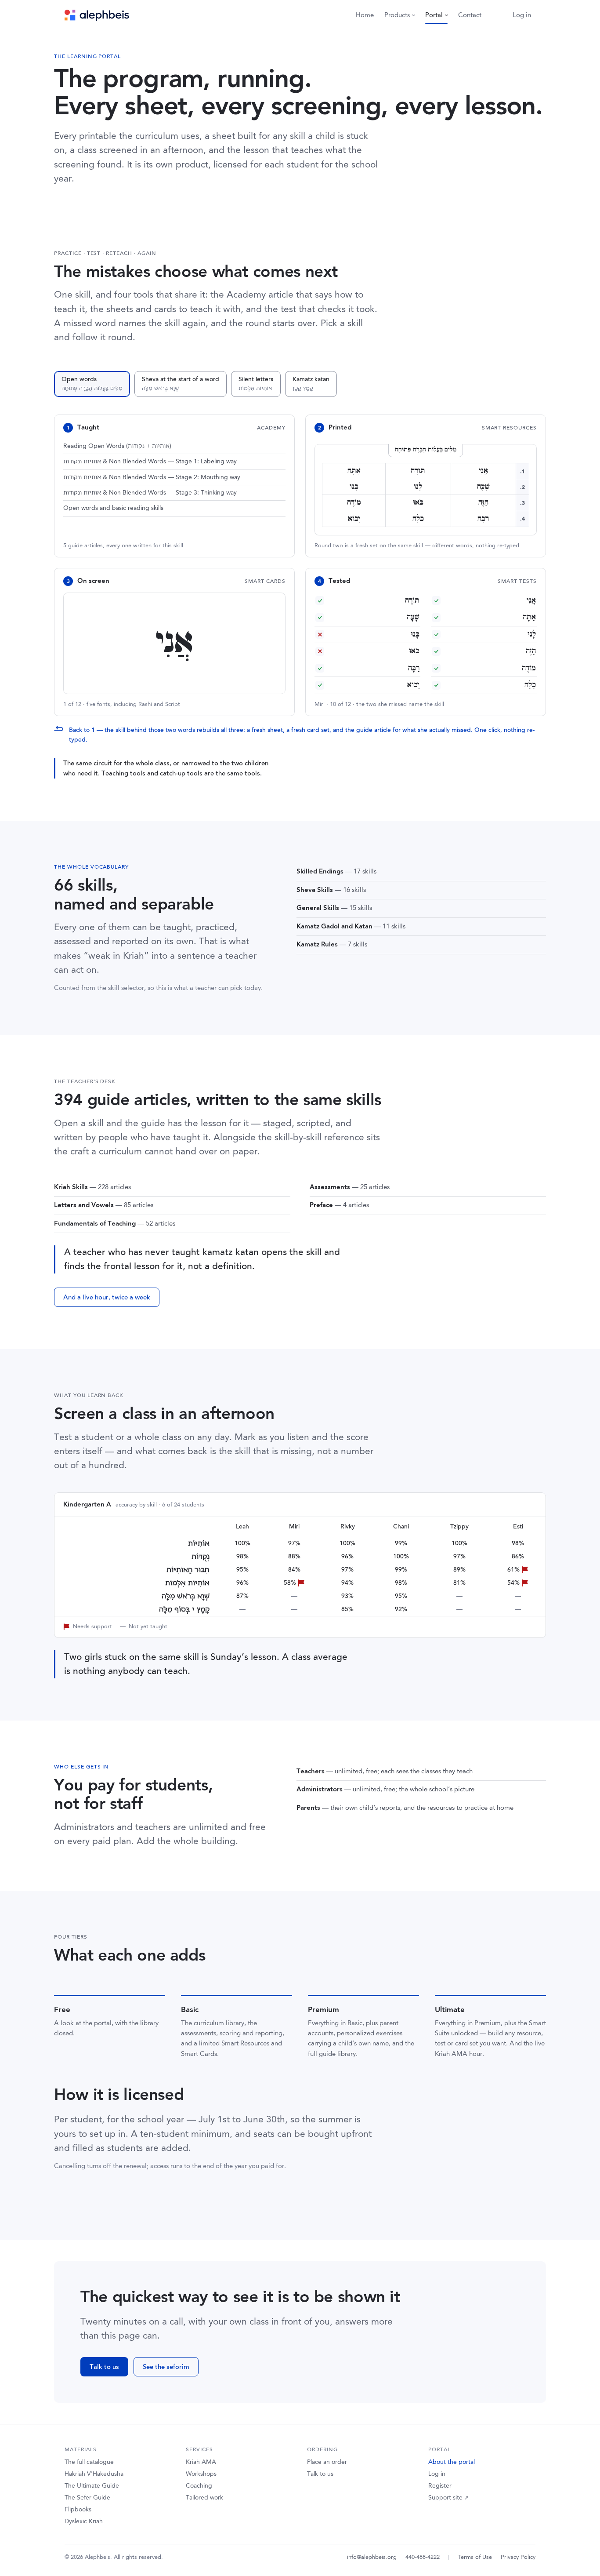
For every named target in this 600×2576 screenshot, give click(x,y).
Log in (522, 15)
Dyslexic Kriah (84, 2521)
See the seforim (166, 2367)
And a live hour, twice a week (107, 1297)
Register (440, 2486)
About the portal (452, 2462)
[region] (300, 1566)
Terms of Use (475, 2557)
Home (365, 15)
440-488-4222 (423, 2557)
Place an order (327, 2462)
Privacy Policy (518, 2557)
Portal (434, 15)
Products (397, 15)
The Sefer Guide (87, 2498)
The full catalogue (89, 2462)
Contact (470, 15)
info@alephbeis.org (372, 2557)
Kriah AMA (201, 2462)
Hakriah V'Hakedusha (94, 2474)
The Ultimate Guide (92, 2486)
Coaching (199, 2486)
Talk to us (104, 2367)
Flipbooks (78, 2510)
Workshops (201, 2474)
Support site (448, 2498)
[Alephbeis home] (97, 15)
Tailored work (204, 2498)
